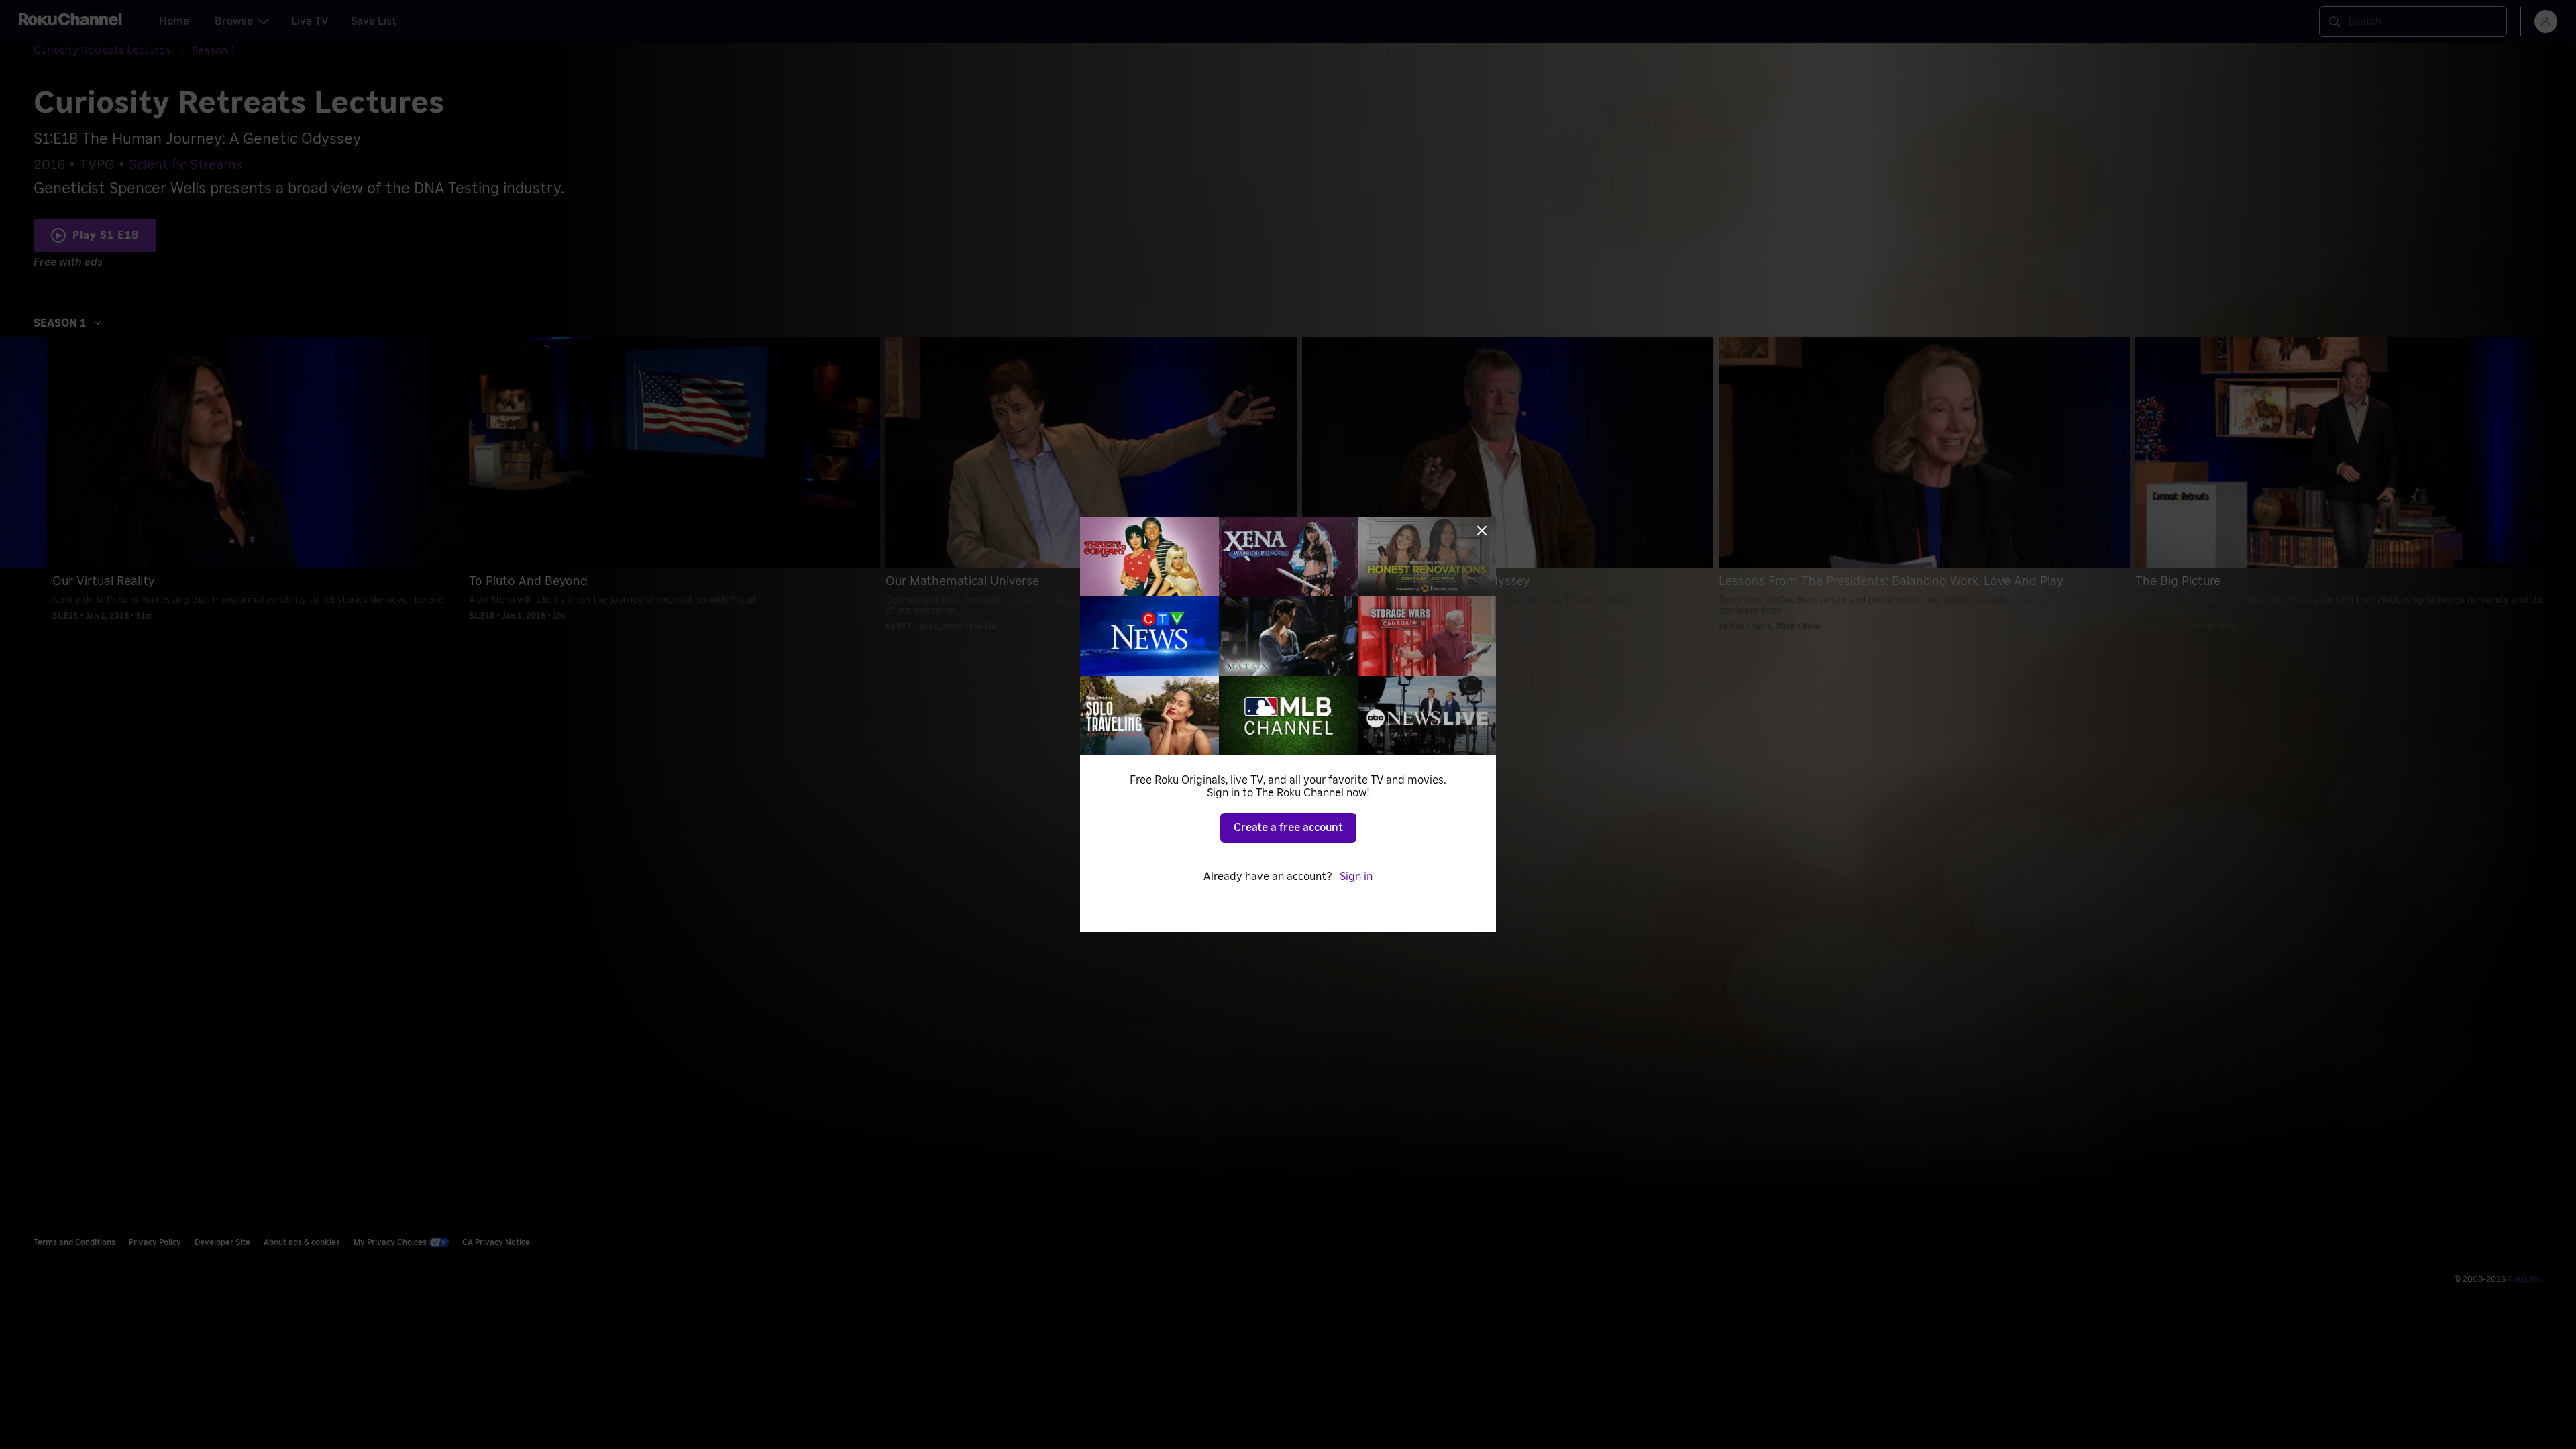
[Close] (1482, 531)
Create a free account (1288, 828)
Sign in (1356, 877)
